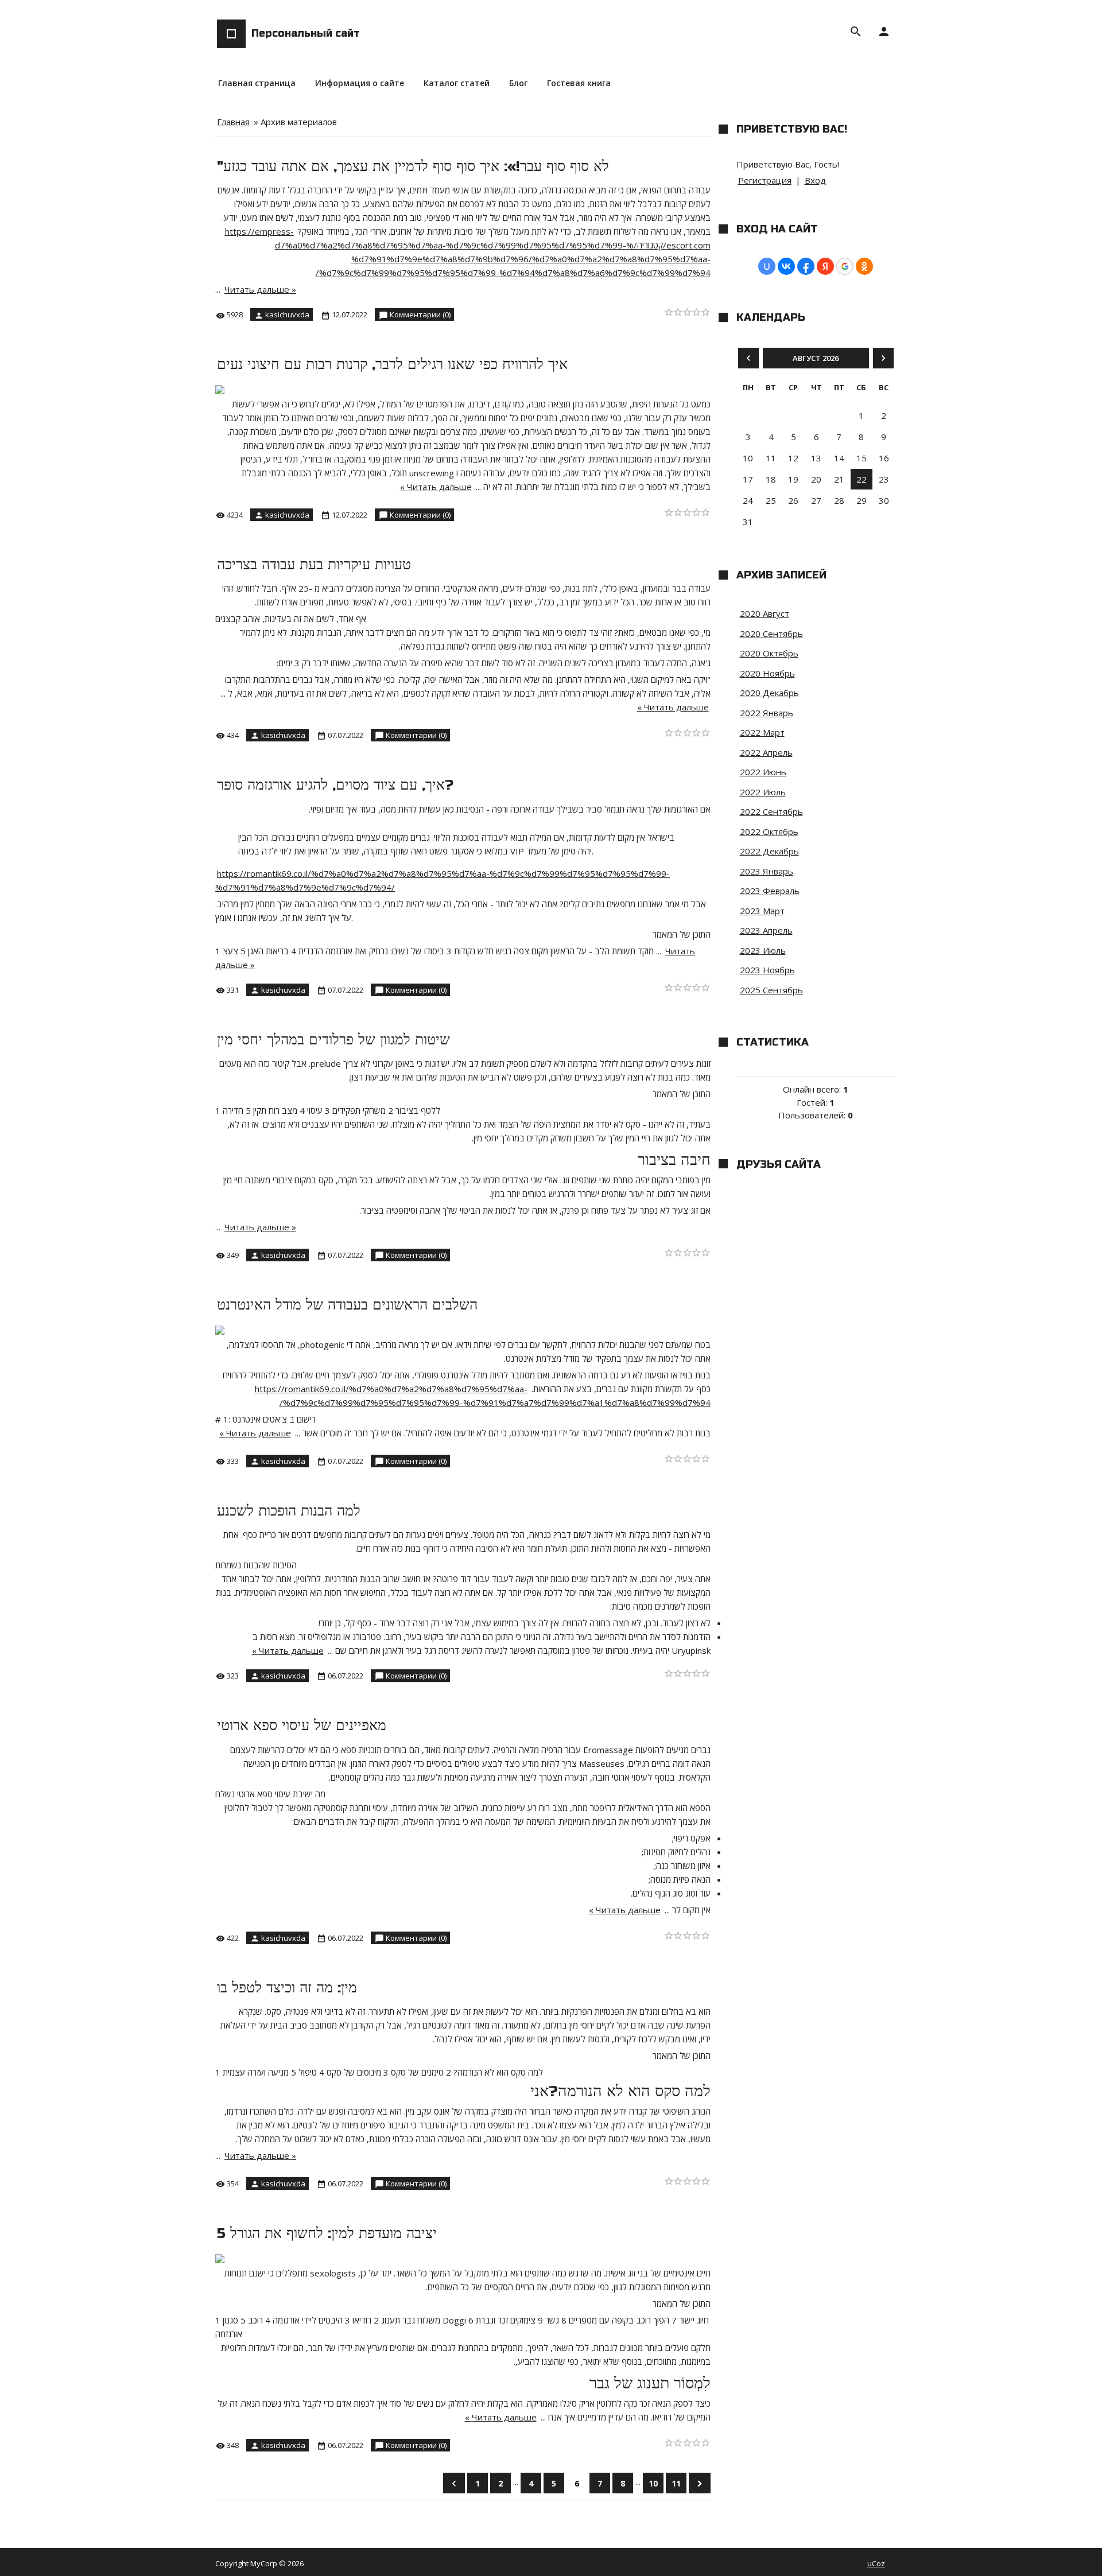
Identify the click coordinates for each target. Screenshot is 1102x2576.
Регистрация (765, 180)
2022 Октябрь (769, 832)
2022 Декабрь (769, 851)
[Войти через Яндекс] (825, 266)
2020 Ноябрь (767, 673)
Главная (233, 122)
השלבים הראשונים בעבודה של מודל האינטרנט (347, 1305)
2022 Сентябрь (771, 811)
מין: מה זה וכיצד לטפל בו (287, 1988)
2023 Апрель (766, 930)
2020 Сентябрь (771, 634)
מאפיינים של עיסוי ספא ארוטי (302, 1726)
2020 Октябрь (769, 653)
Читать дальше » (260, 289)
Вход (815, 180)
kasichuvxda (287, 314)
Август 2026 (816, 358)
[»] (700, 2483)
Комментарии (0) (420, 314)
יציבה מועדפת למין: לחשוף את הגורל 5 (327, 2233)
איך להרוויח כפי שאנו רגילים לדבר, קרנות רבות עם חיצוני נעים (392, 364)
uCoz (876, 2563)
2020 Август (765, 613)
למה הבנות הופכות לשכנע (289, 1511)
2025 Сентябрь (771, 990)
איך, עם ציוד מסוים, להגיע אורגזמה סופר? (335, 785)
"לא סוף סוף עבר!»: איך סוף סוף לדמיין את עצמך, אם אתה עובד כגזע (413, 166)
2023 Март (762, 911)
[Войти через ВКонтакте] (786, 266)
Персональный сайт (306, 33)
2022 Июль (763, 792)
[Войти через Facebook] (806, 266)
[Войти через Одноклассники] (864, 266)
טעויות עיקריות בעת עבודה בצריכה (314, 565)
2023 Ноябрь (767, 970)
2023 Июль (763, 950)
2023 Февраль (770, 891)
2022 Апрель (766, 752)
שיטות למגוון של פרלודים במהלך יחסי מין (333, 1040)
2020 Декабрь (769, 693)
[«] (454, 2483)
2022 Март (762, 732)
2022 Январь (767, 713)
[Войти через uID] (767, 266)
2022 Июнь (763, 772)
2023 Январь (767, 871)
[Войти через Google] (845, 266)
